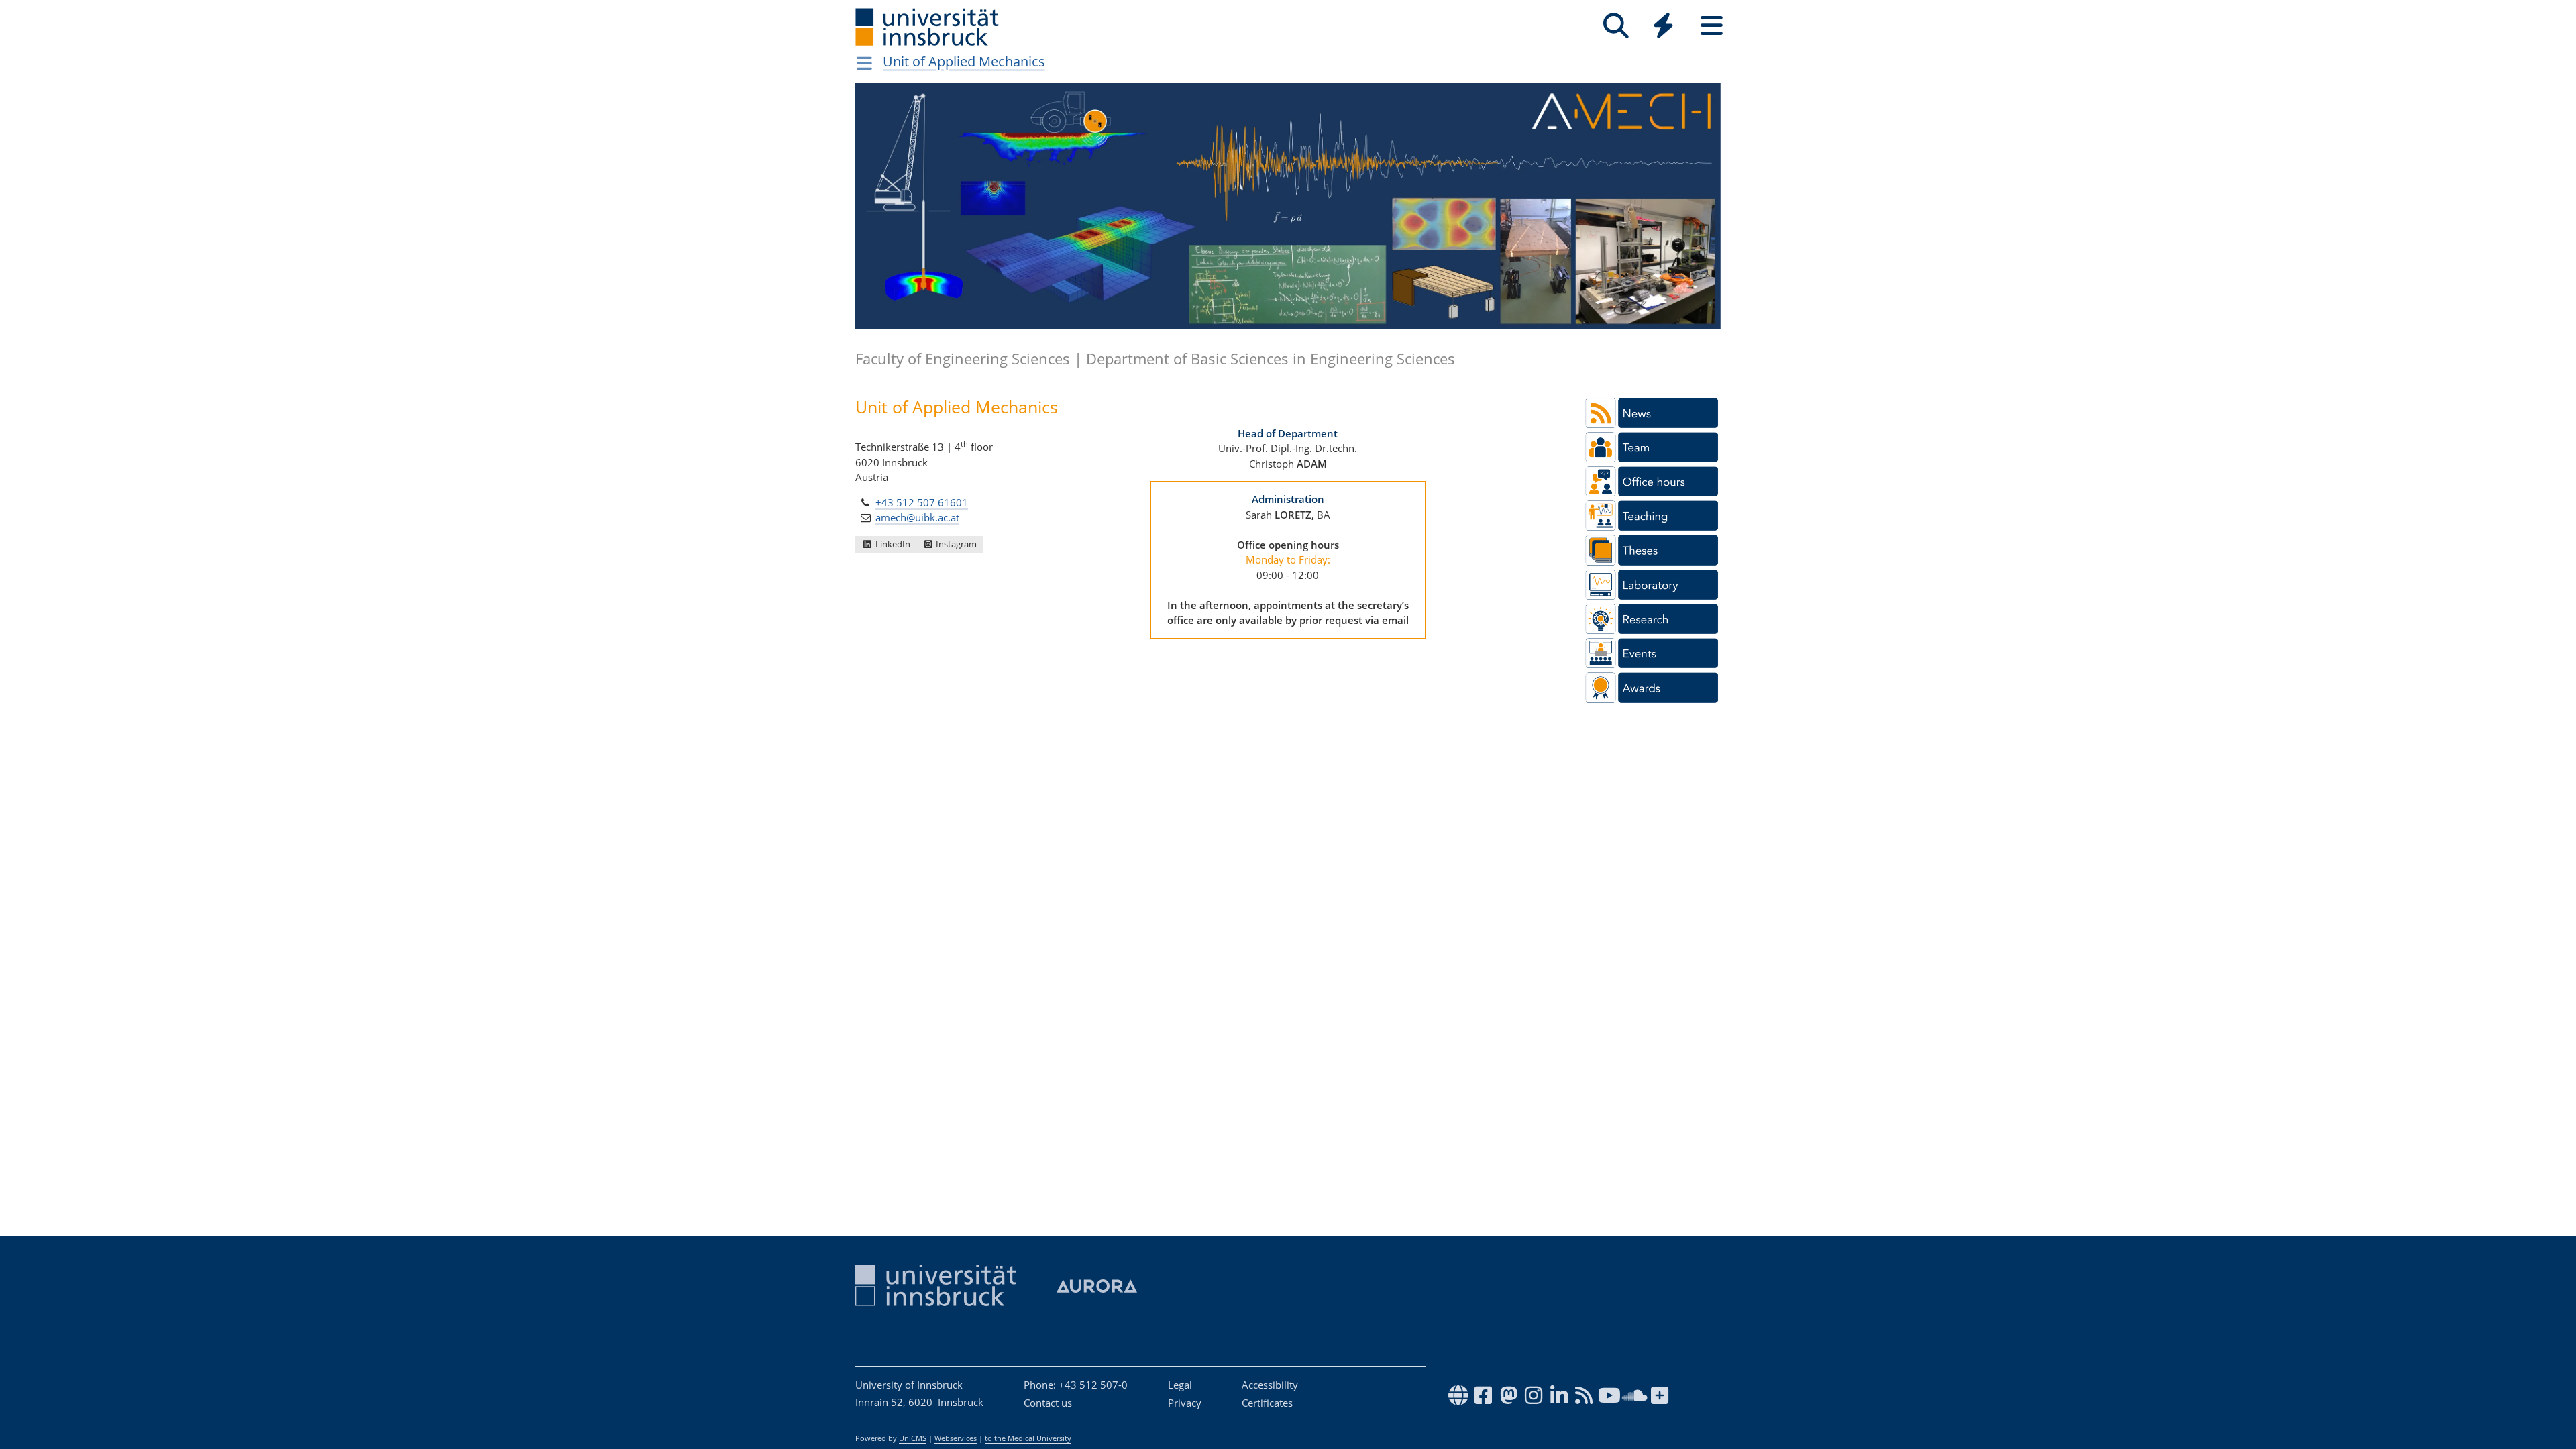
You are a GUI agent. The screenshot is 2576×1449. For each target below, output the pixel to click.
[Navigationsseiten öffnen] (864, 63)
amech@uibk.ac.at (917, 517)
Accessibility (1270, 1385)
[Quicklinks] (1663, 26)
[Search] (1616, 26)
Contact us (1048, 1403)
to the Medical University (1028, 1438)
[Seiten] (1712, 26)
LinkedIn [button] (892, 544)
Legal (1180, 1385)
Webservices (956, 1438)
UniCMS (913, 1438)
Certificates (1267, 1403)
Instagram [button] (955, 544)
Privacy (1185, 1403)
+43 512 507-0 (1093, 1385)
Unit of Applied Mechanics (964, 61)
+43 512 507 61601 (922, 502)
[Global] (1664, 27)
